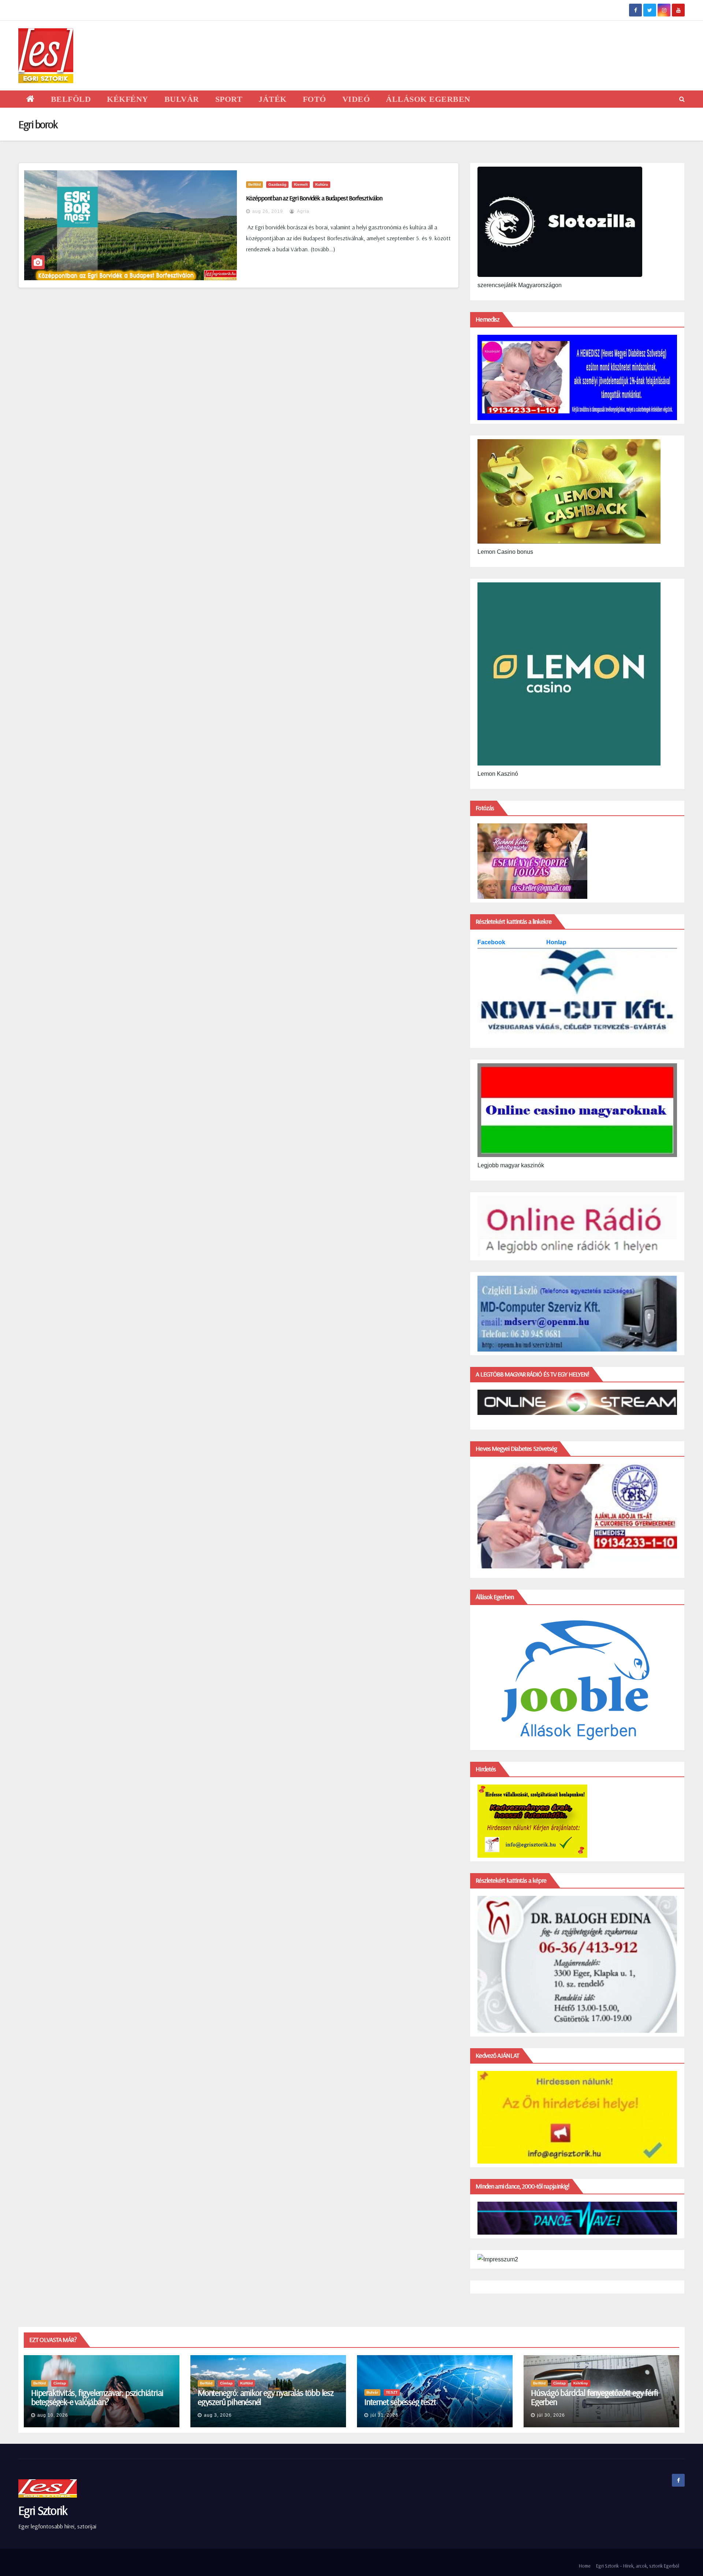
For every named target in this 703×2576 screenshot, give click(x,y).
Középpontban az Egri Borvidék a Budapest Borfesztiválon (314, 198)
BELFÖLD (71, 99)
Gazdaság (277, 184)
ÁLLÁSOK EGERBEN (428, 99)
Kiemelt (301, 184)
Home (585, 2566)
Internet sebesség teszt (400, 2402)
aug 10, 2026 (53, 2415)
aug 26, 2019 (268, 211)
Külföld (246, 2383)
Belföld (254, 184)
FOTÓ (315, 99)
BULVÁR (182, 99)
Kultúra (322, 184)
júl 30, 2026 (551, 2415)
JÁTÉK (273, 99)
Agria (303, 211)
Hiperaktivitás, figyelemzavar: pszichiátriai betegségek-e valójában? (97, 2397)
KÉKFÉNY (128, 99)
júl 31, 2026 (384, 2415)
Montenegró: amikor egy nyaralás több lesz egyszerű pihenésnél (266, 2397)
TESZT (392, 2392)
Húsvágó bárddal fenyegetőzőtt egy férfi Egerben (594, 2397)
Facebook (492, 942)
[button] (682, 99)
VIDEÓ (356, 99)
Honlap (556, 942)
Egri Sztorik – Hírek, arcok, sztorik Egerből (638, 2566)
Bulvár (372, 2392)
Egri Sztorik (43, 2510)
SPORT (229, 99)
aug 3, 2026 (218, 2415)
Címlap (60, 2383)
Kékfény (581, 2383)
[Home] (31, 99)
